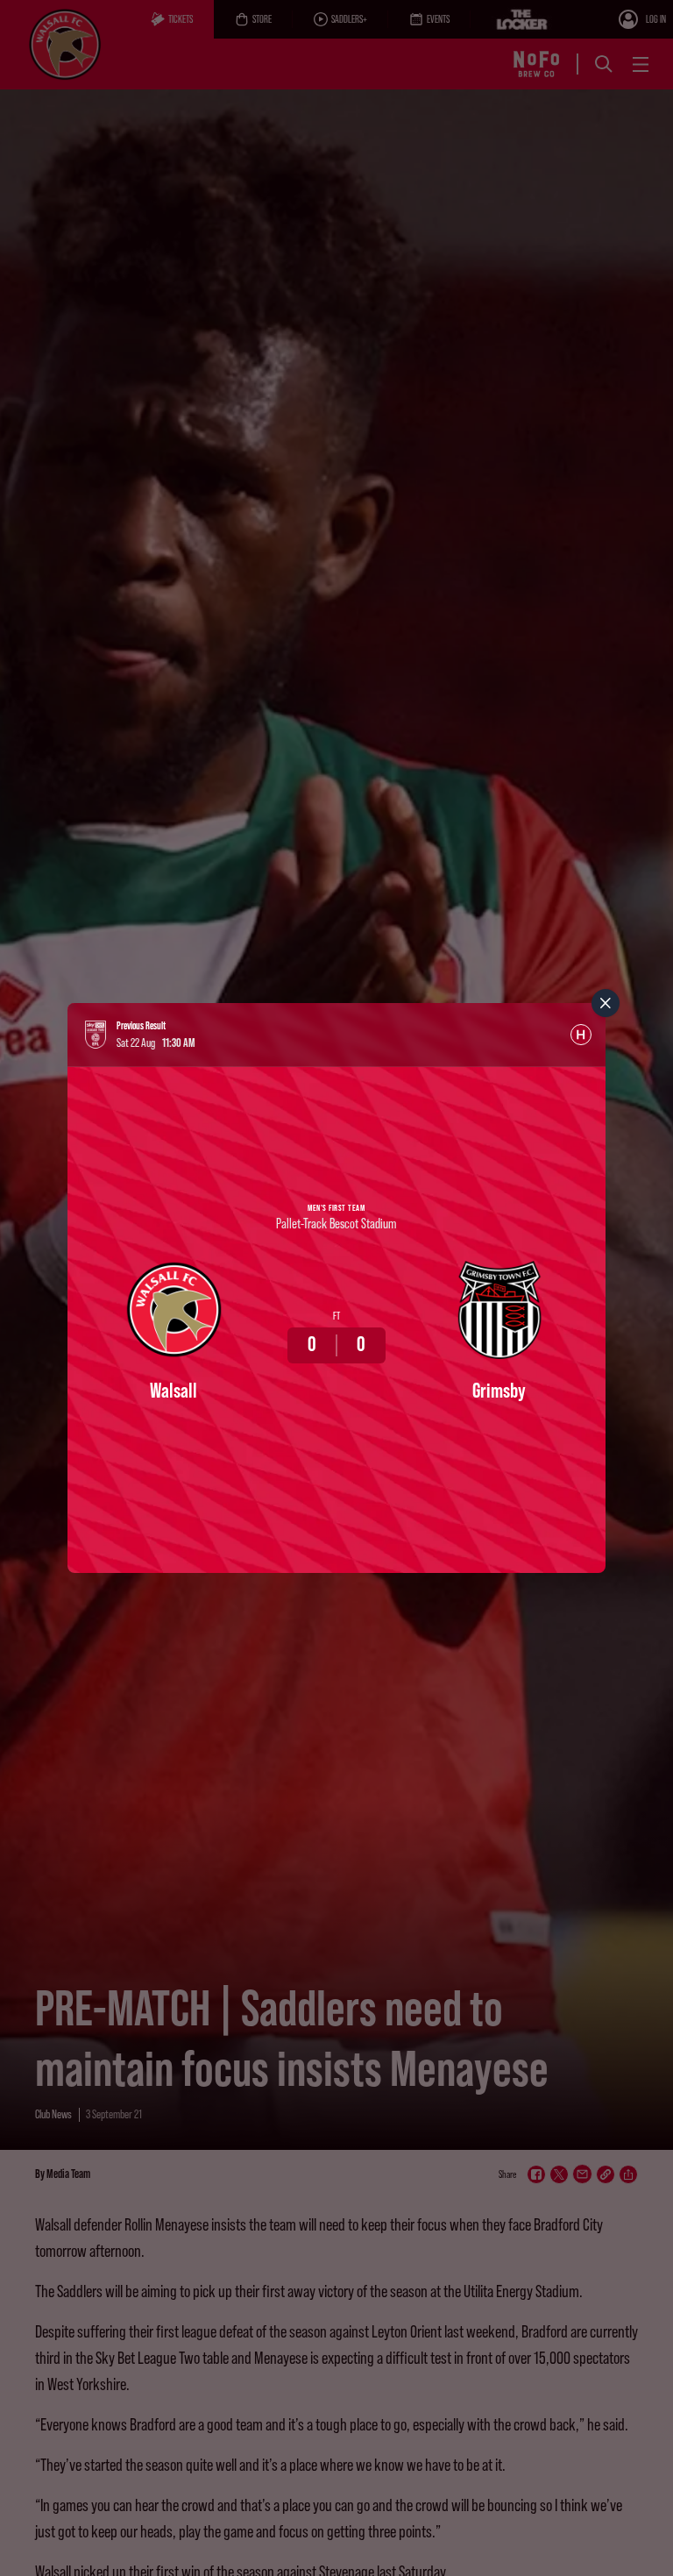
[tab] (581, 1035)
